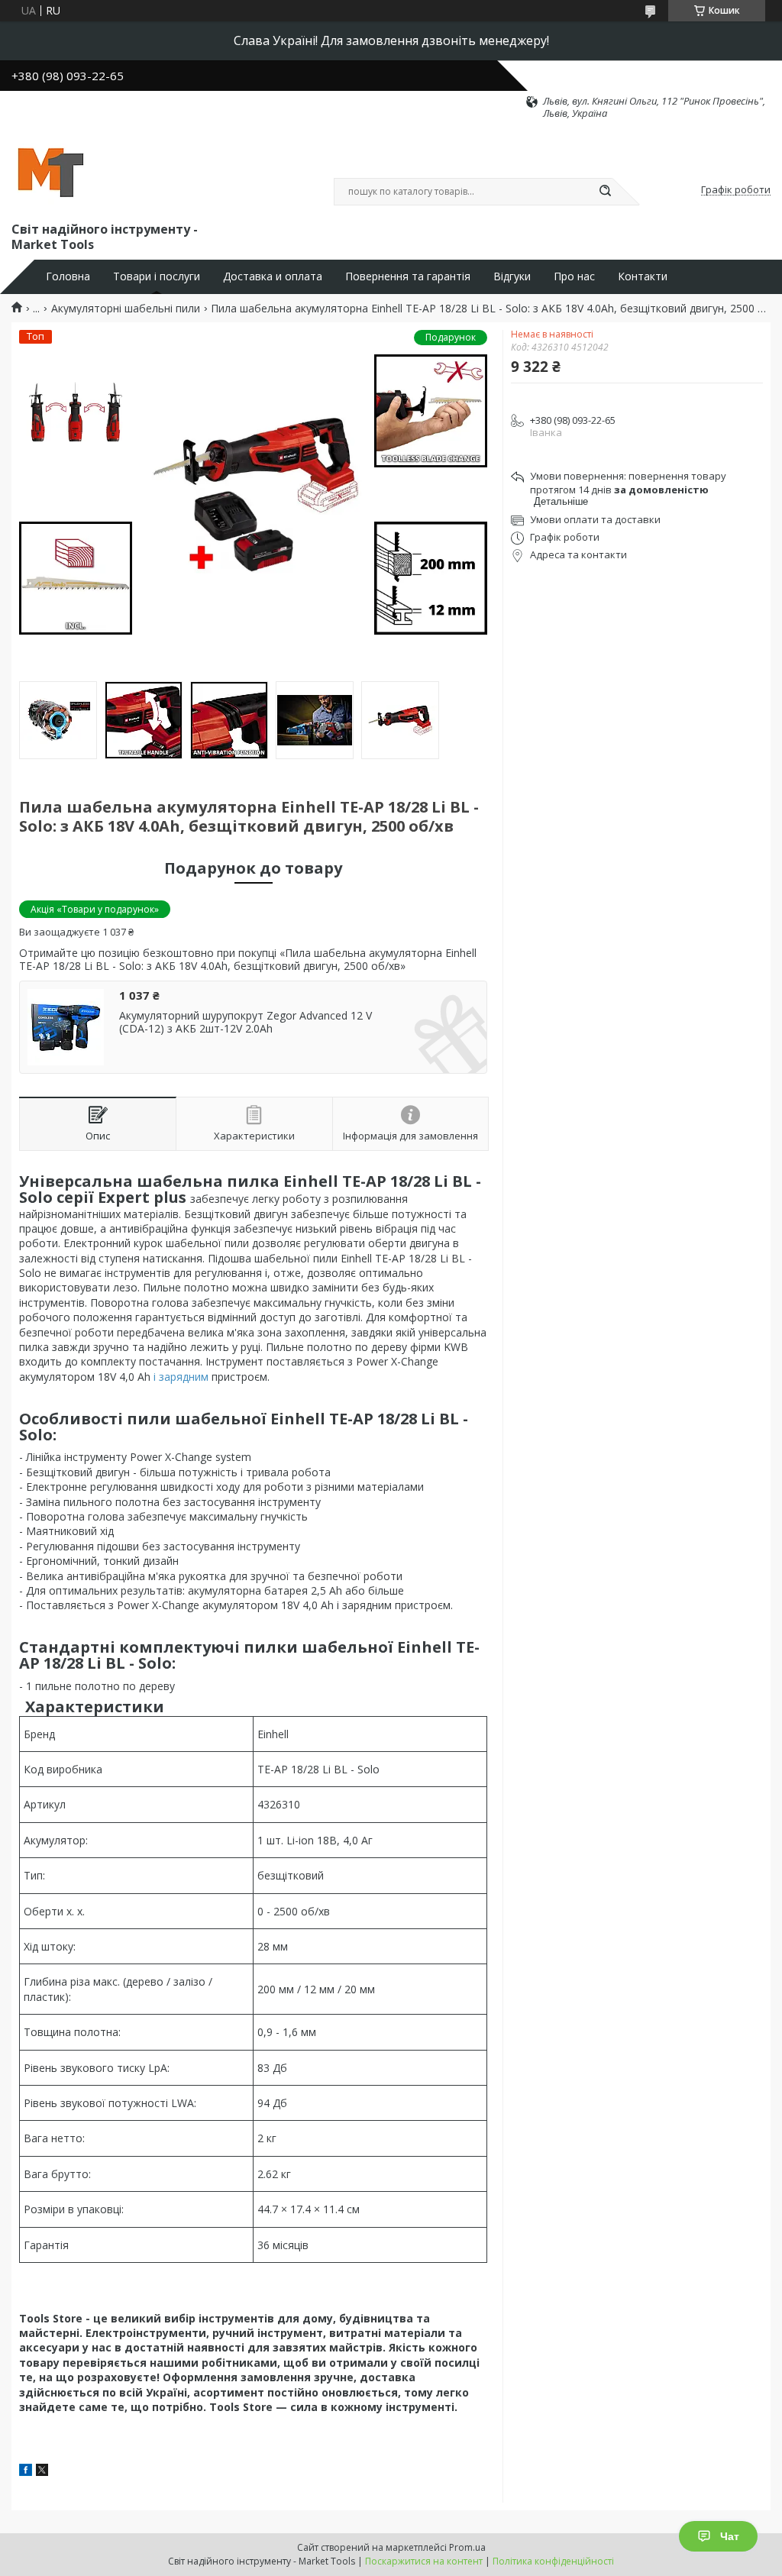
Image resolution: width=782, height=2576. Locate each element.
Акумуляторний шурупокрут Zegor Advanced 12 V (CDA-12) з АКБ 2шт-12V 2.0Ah (246, 1022)
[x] (42, 2472)
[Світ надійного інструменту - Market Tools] (50, 170)
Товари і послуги (157, 276)
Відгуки (512, 276)
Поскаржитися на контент (424, 2561)
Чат (730, 2536)
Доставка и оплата (273, 276)
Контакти (643, 276)
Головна (68, 276)
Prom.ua (467, 2547)
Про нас (574, 276)
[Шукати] (605, 192)
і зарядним (181, 1377)
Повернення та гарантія (408, 276)
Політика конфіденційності (553, 2561)
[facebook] (26, 2472)
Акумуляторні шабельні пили (126, 309)
